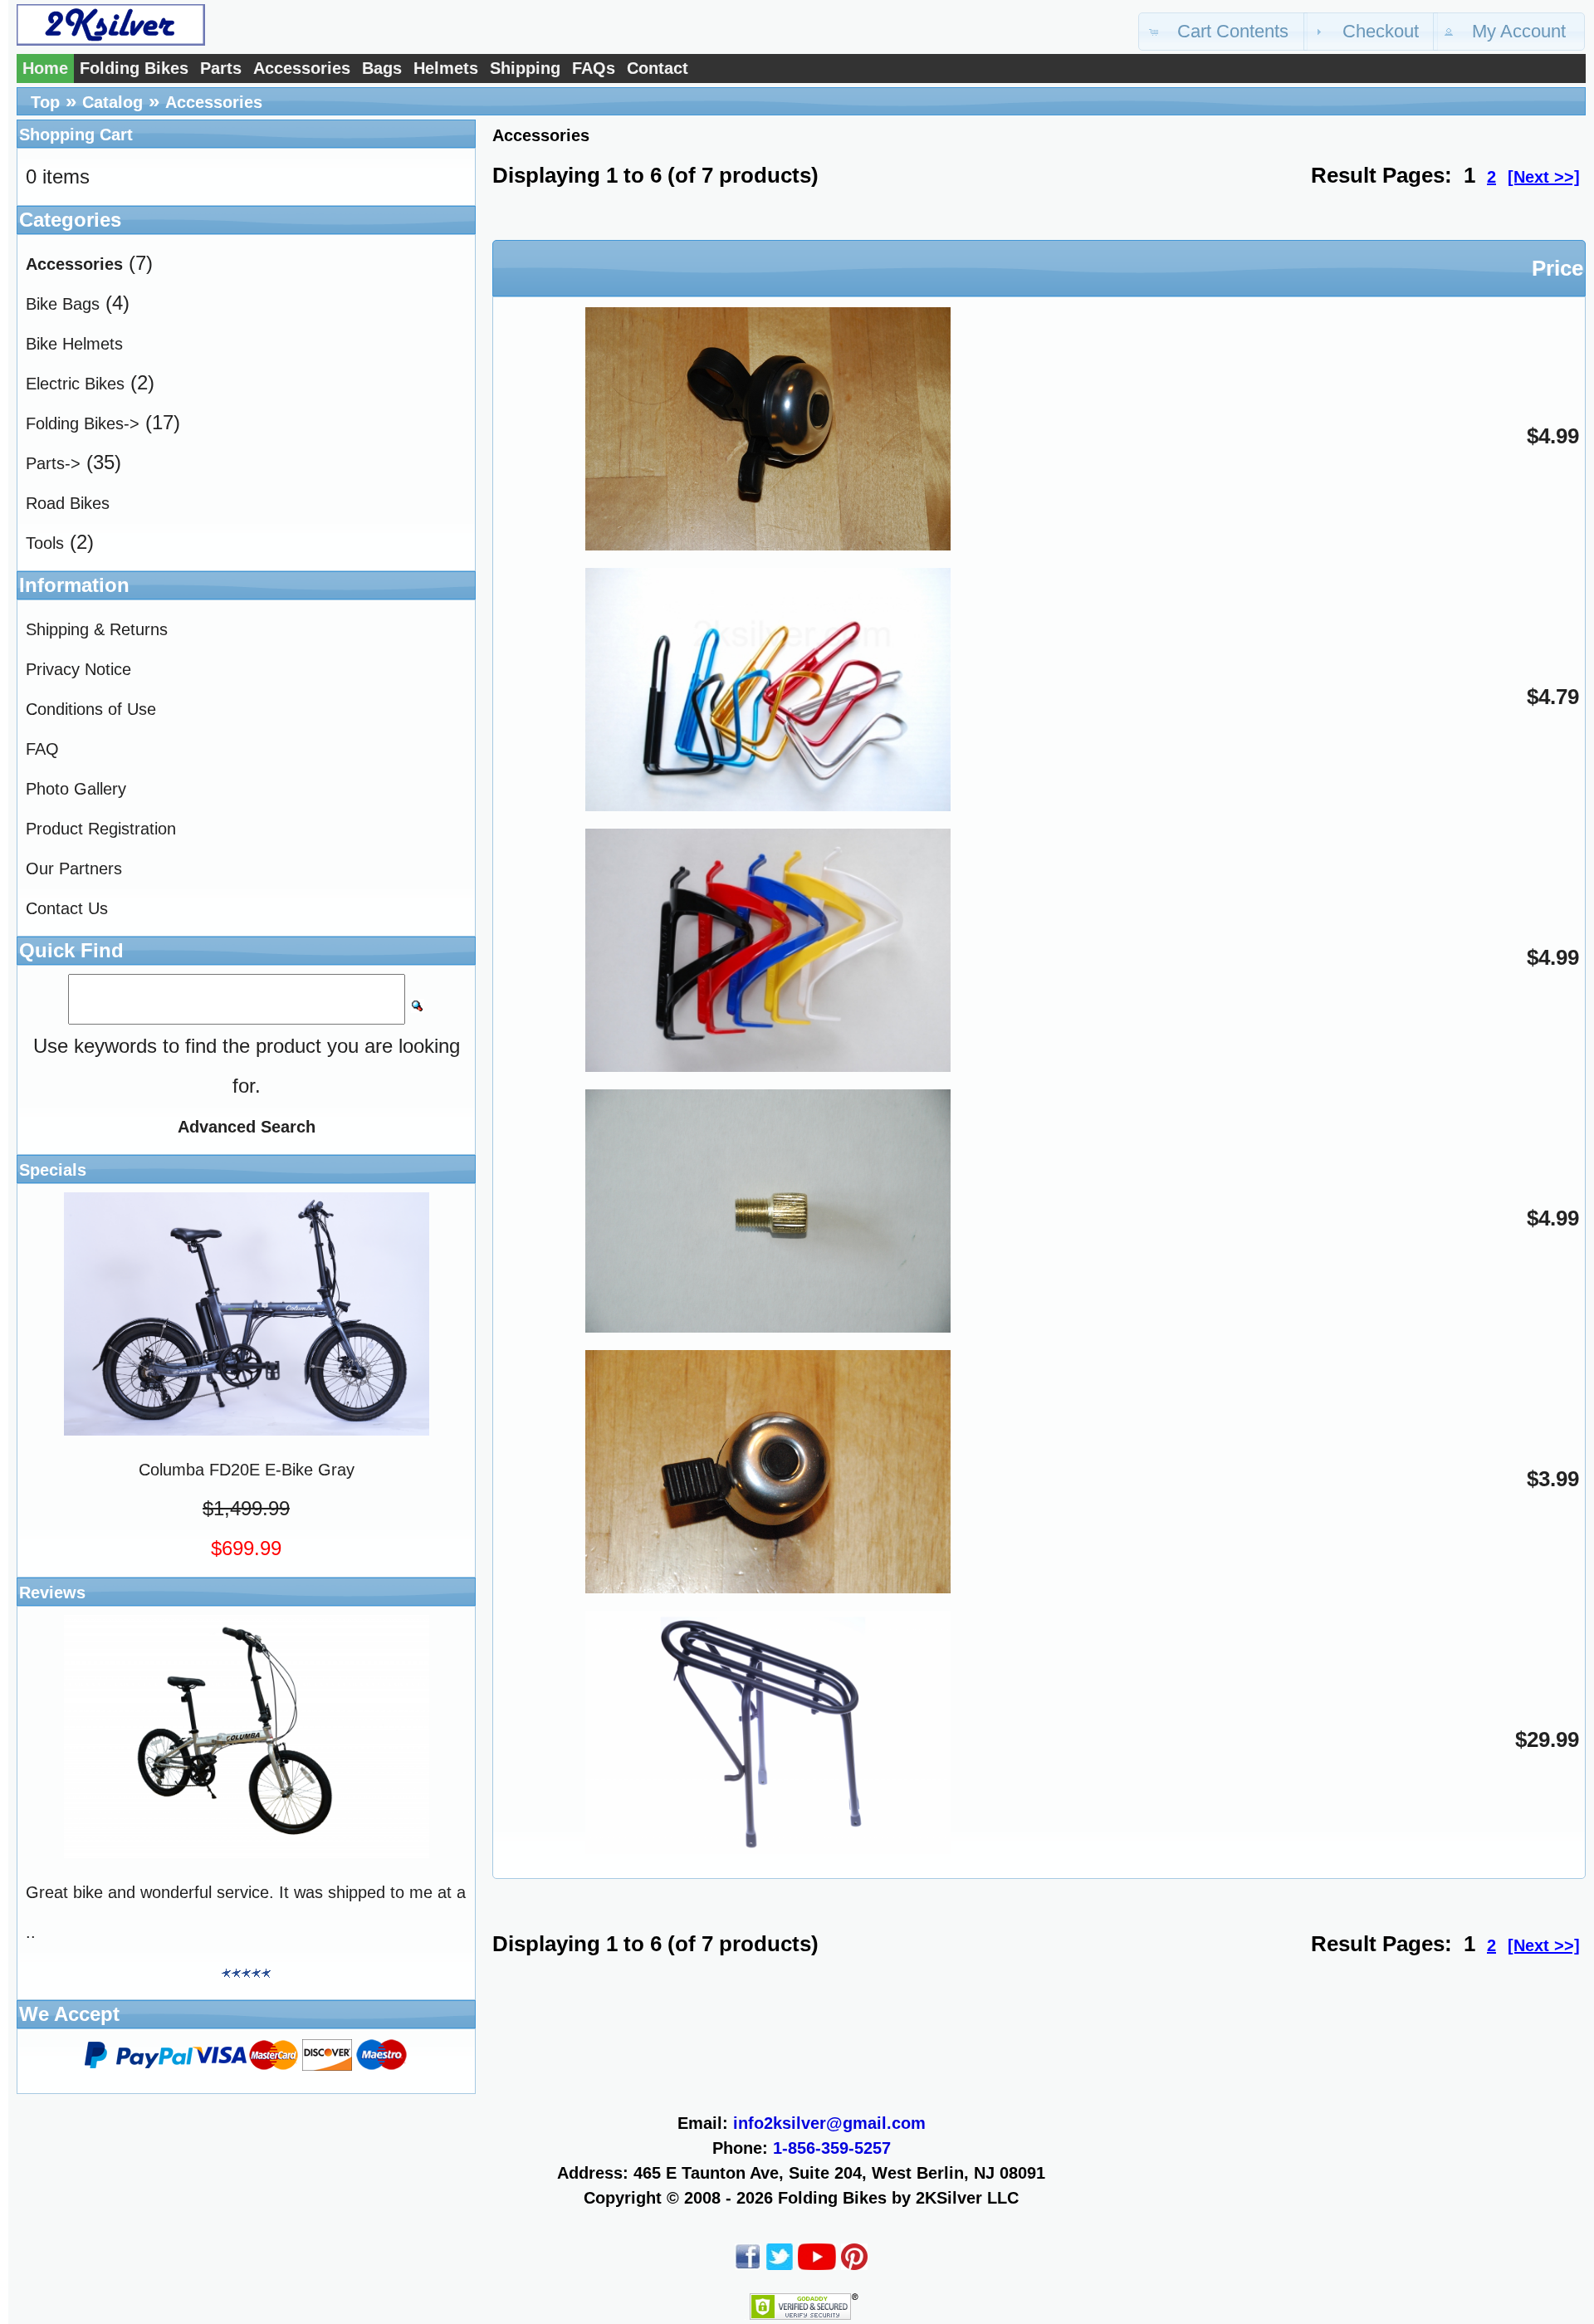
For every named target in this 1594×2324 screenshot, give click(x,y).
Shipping (525, 68)
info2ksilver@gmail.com (829, 2123)
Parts (221, 68)
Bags (382, 68)
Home (45, 68)
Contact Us (67, 908)
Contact (658, 68)
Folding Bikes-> (83, 423)
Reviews (52, 1593)
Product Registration (101, 829)
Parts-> (53, 463)
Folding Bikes (134, 68)
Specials (53, 1170)
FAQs (594, 68)
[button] (1223, 32)
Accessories (302, 68)
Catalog (112, 102)
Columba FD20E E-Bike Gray (247, 1470)
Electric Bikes (75, 384)
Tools (45, 543)
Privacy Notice (78, 669)
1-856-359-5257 (832, 2148)
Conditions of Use (91, 709)
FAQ (42, 749)
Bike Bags (63, 304)
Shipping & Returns (97, 629)
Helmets (446, 68)
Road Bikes (68, 503)
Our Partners (74, 868)
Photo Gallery (76, 789)
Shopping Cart (76, 135)
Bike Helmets (74, 344)
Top (45, 102)
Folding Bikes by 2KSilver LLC (898, 2198)
